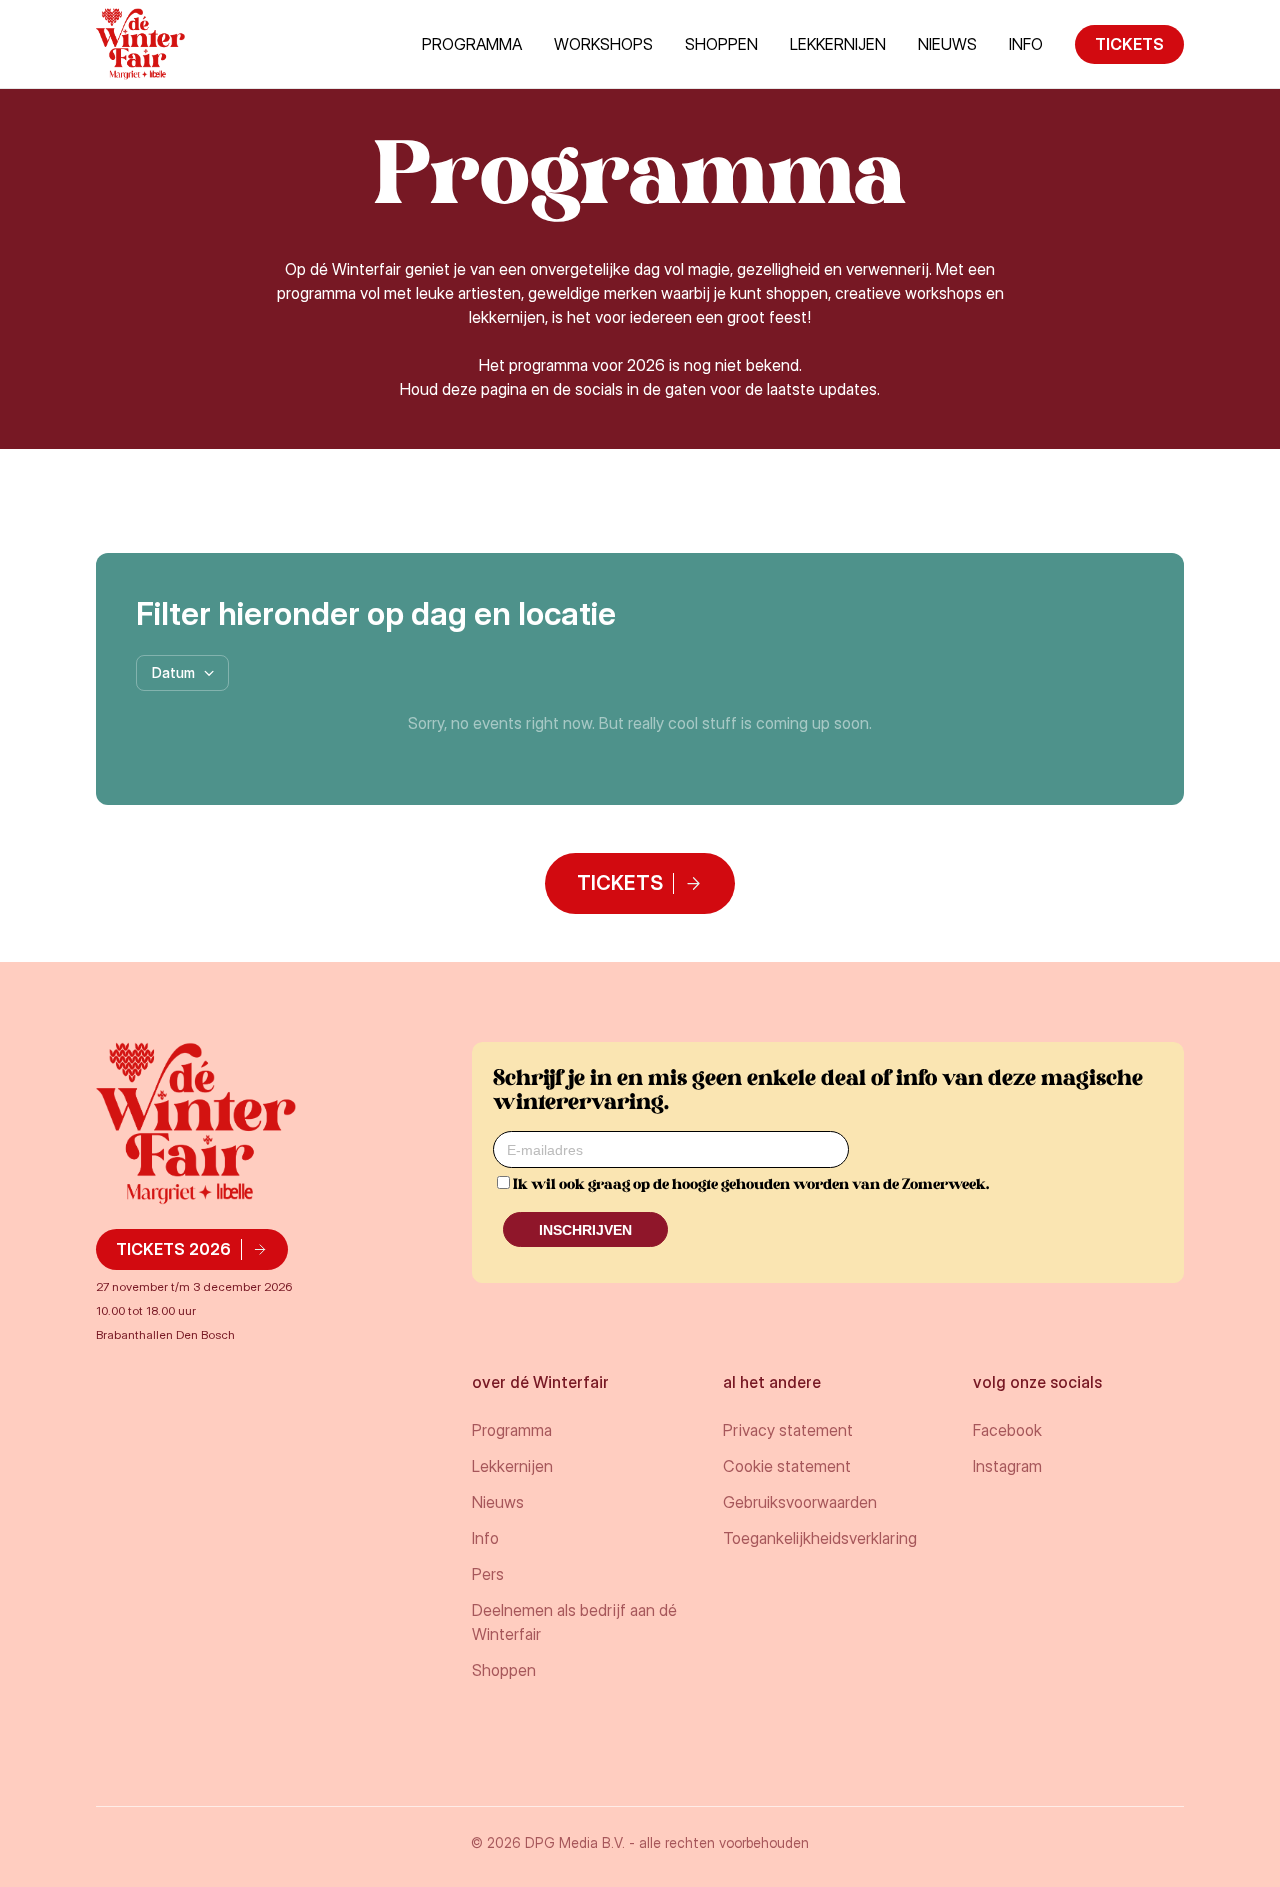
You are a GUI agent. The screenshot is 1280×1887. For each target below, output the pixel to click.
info (1026, 44)
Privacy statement (788, 1430)
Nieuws (947, 44)
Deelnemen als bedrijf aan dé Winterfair (574, 1622)
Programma (472, 44)
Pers (488, 1574)
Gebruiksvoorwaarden (800, 1502)
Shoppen (721, 44)
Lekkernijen (838, 44)
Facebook (1007, 1430)
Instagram (1007, 1466)
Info (485, 1538)
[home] (140, 44)
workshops (603, 44)
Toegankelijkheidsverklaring (820, 1538)
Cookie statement (787, 1466)
